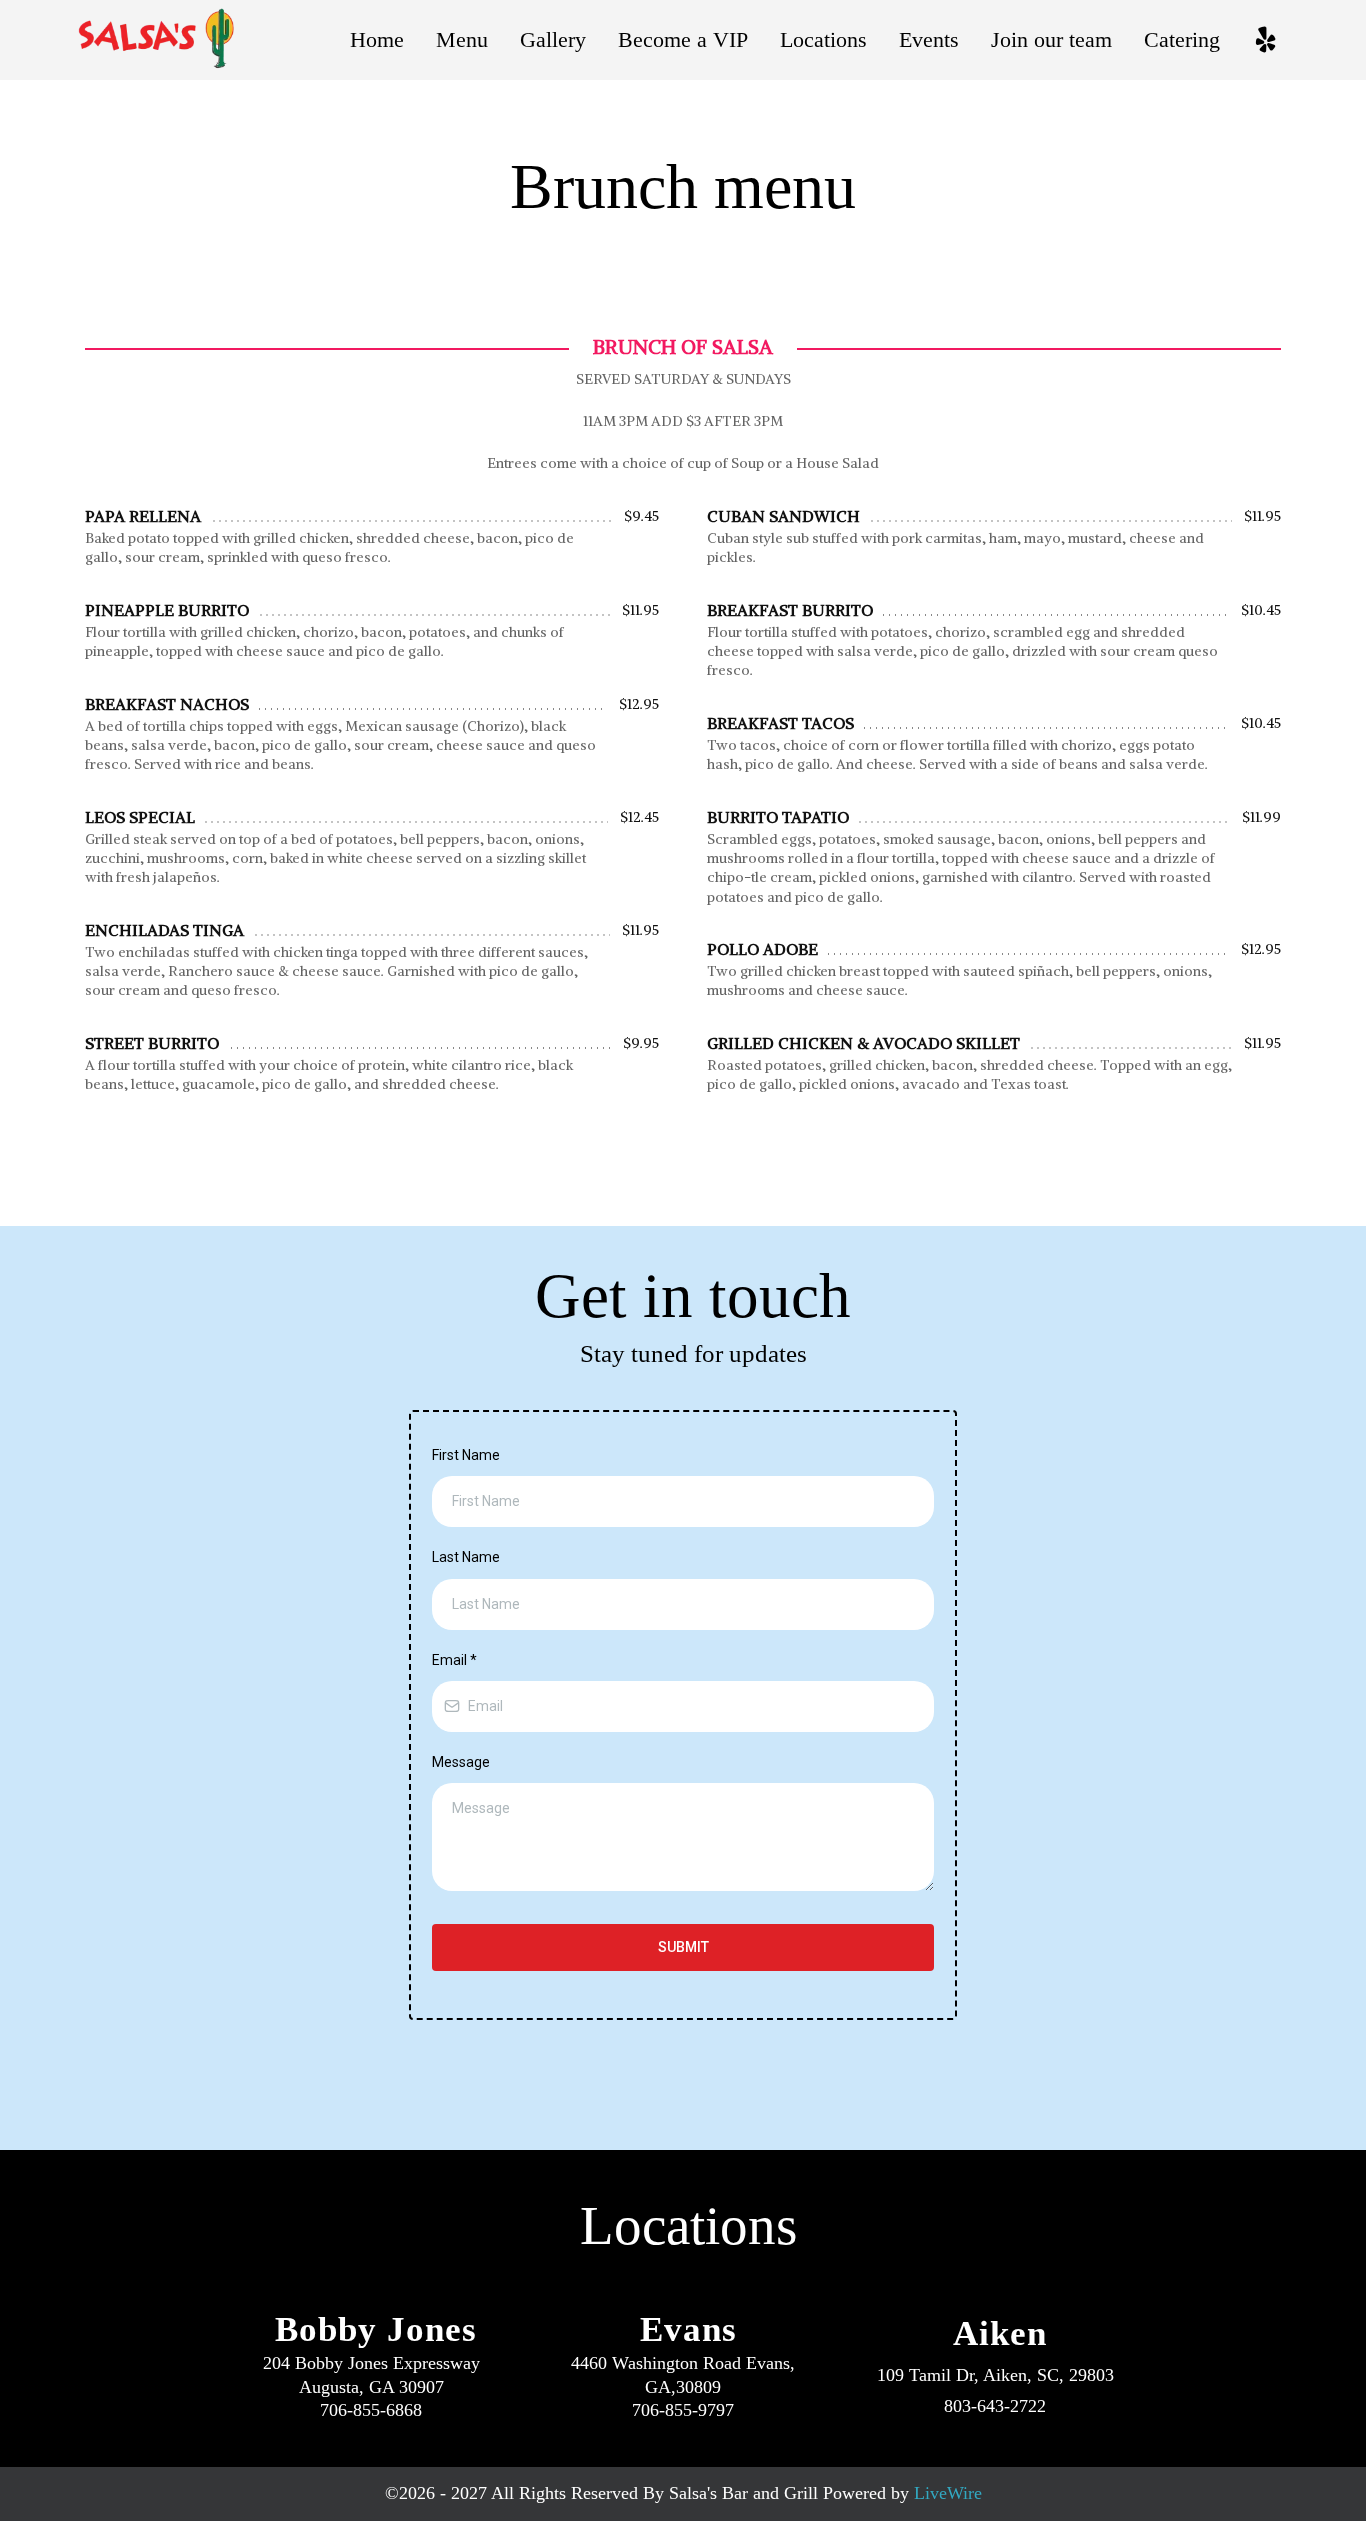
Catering (1182, 39)
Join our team (1051, 39)
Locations (823, 39)
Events (929, 39)
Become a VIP (683, 39)
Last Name (466, 1557)
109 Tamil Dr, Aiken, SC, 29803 (995, 2375)
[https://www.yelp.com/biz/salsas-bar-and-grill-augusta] (1265, 40)
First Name (466, 1455)
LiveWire (948, 2493)
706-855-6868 (371, 2410)
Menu (462, 39)
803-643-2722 (995, 2406)
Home (377, 39)
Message (461, 1762)
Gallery (553, 39)
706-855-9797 (683, 2410)
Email (454, 1660)
